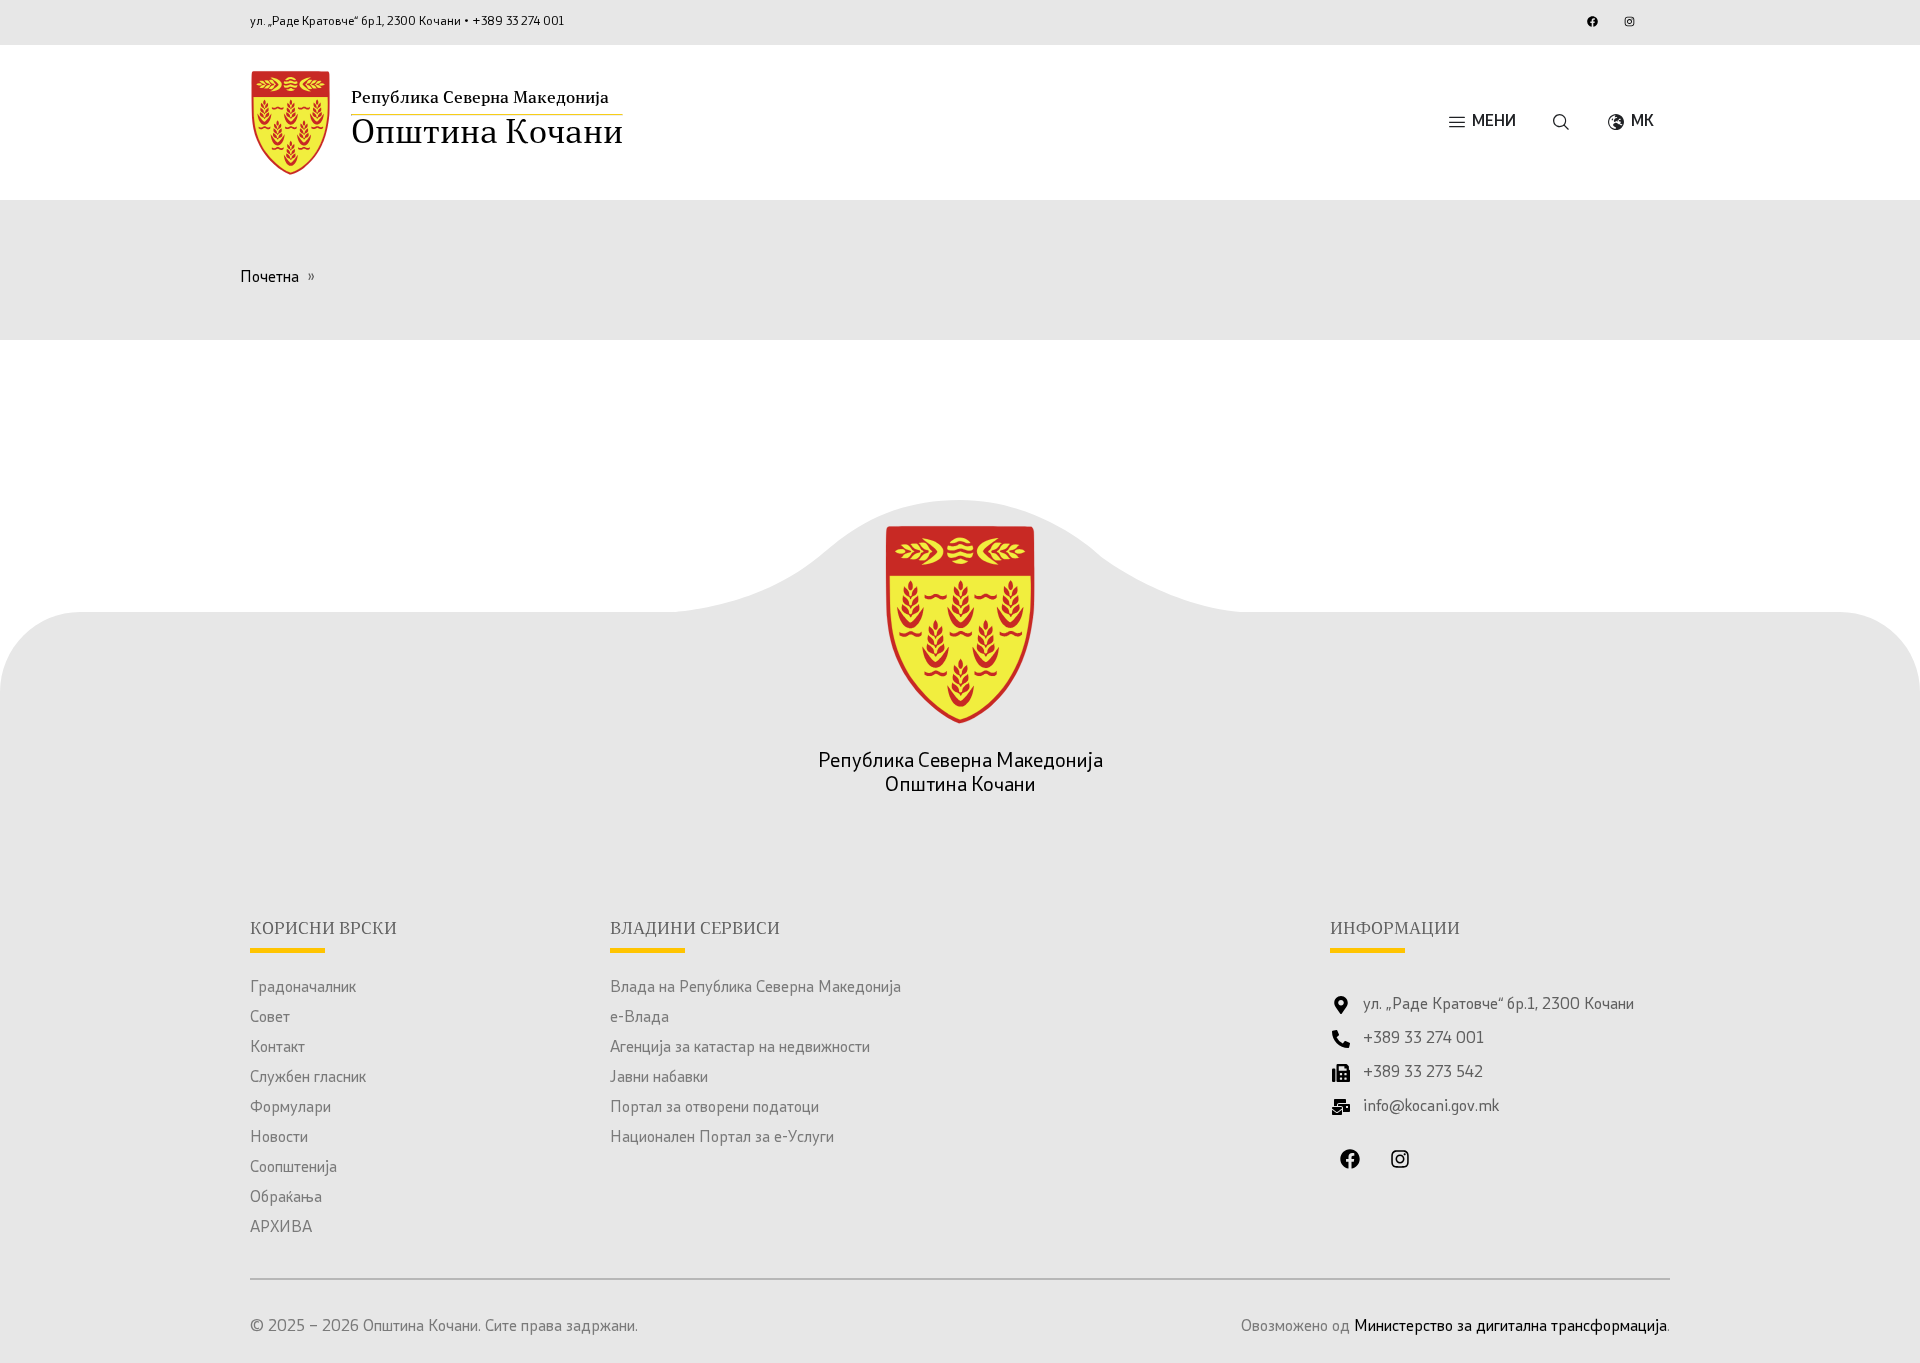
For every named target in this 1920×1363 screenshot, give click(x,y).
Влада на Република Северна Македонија (755, 988)
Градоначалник (303, 988)
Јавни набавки (659, 1078)
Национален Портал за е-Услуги (722, 1138)
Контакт (277, 1048)
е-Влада (639, 1018)
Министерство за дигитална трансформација (1510, 1327)
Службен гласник (308, 1078)
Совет (270, 1018)
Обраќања (286, 1198)
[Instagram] (1629, 21)
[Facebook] (1592, 21)
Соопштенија (293, 1168)
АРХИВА (281, 1228)
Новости (279, 1138)
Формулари (290, 1108)
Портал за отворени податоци (714, 1108)
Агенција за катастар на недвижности (740, 1048)
